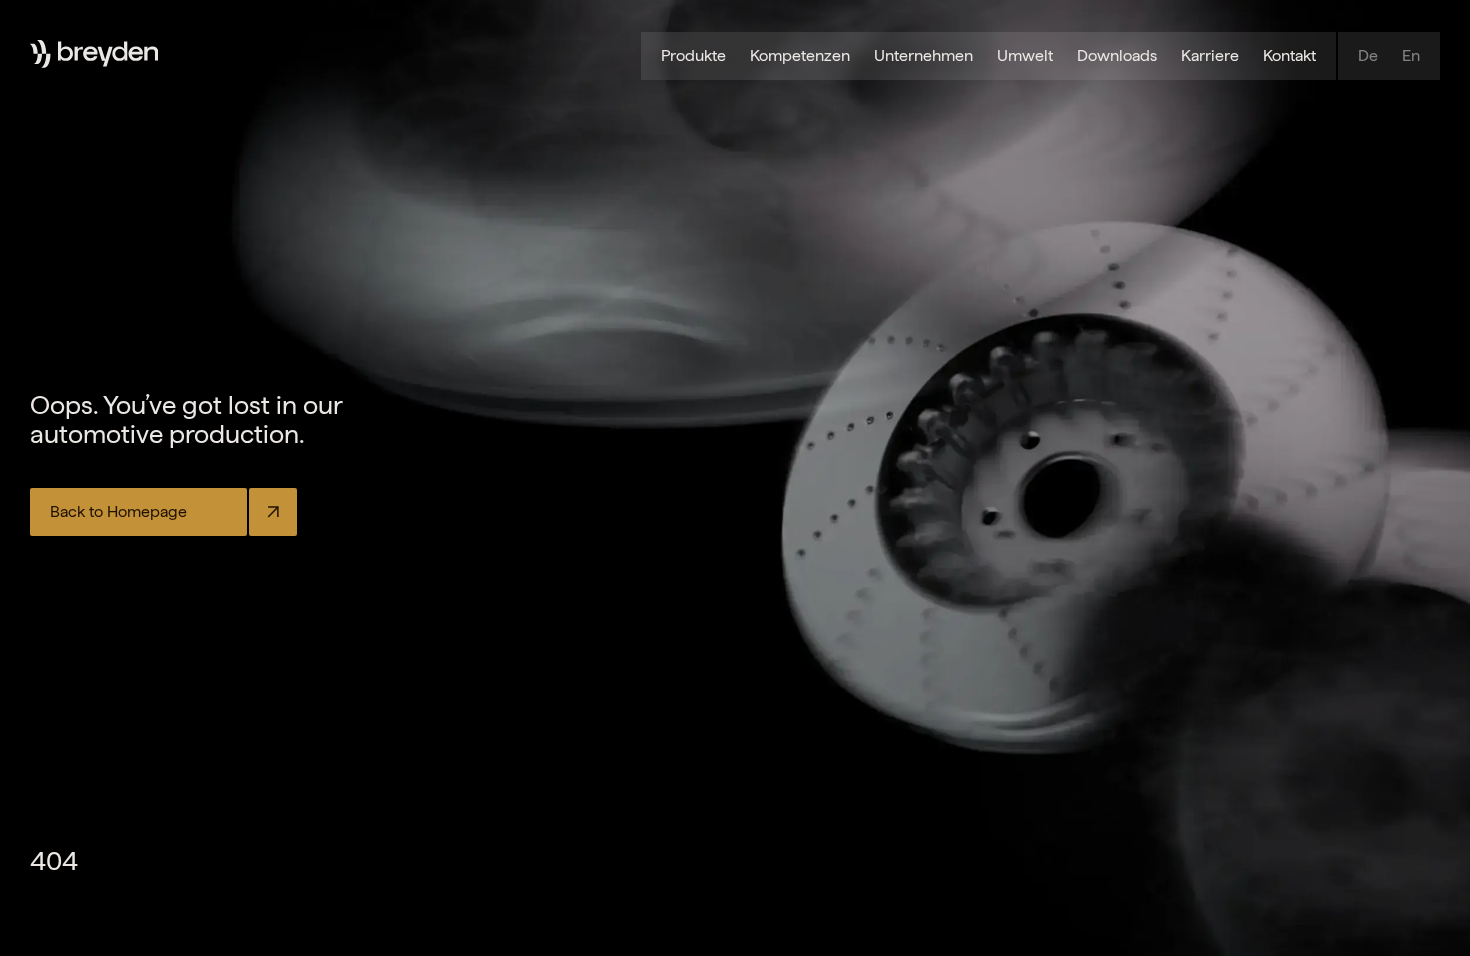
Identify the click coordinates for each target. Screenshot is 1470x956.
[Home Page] (108, 54)
